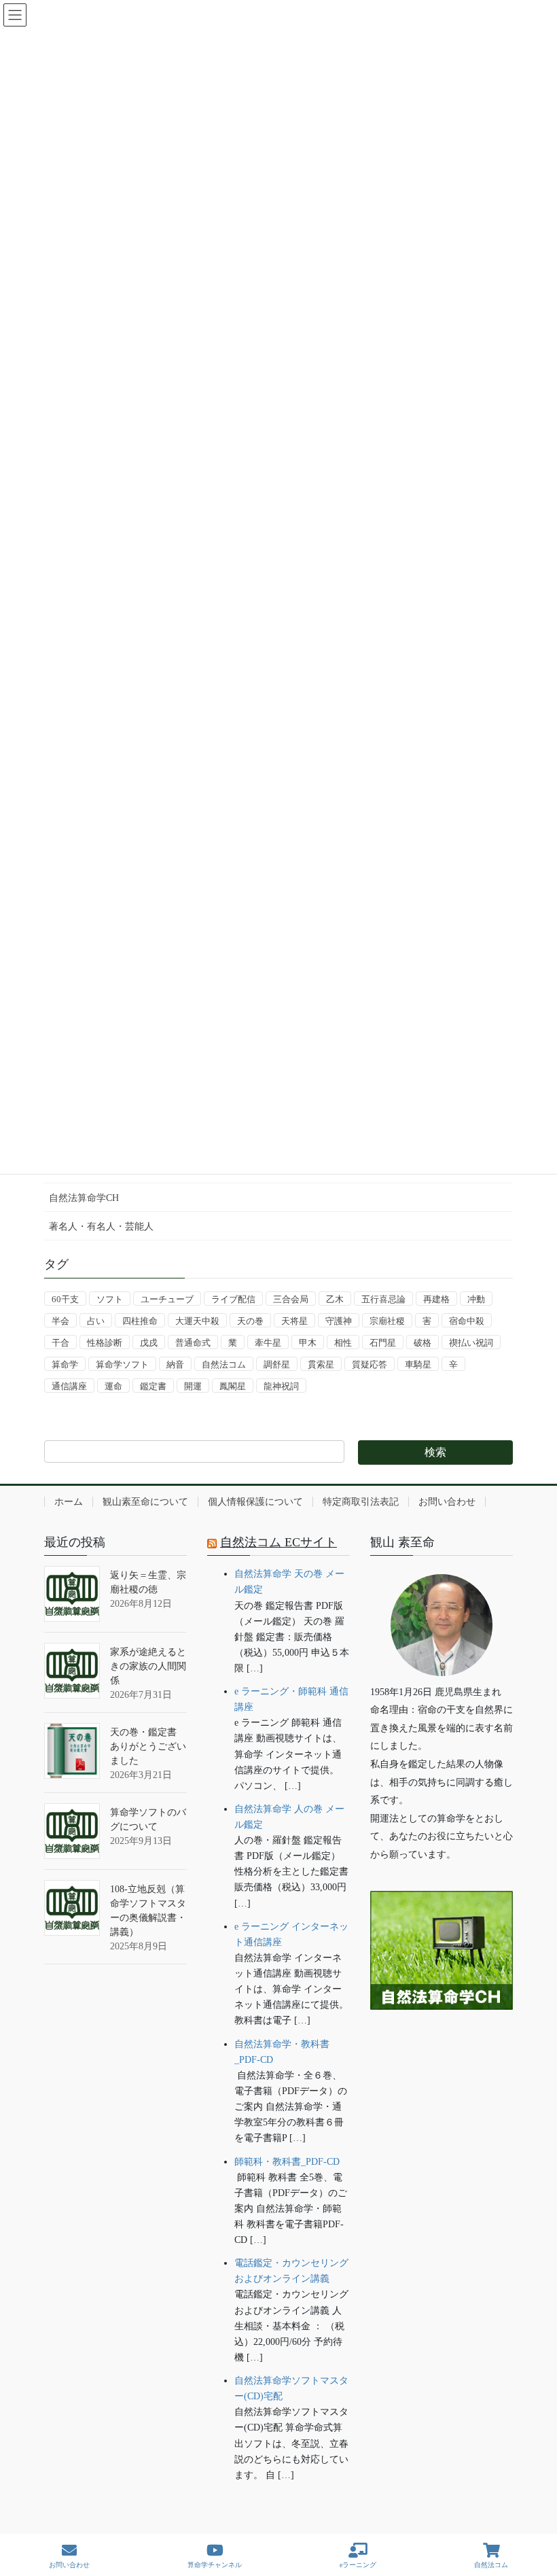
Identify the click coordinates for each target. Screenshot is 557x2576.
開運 (193, 1386)
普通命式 (193, 1343)
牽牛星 (268, 1343)
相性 (343, 1343)
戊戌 (149, 1343)
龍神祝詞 (281, 1386)
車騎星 (418, 1364)
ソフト (110, 1299)
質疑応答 (370, 1364)
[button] (442, 2052)
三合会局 (291, 1299)
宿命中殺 (467, 1321)
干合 (60, 1343)
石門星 (383, 1343)
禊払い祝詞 (471, 1343)
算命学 (65, 1364)
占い (96, 1321)
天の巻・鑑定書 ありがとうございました (148, 1746)
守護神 (339, 1321)
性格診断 (105, 1343)
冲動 (476, 1299)
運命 (113, 1386)
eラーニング (358, 2565)
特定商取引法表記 (361, 1502)
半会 (60, 1321)
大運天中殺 (197, 1321)
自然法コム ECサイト (278, 1542)
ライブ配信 (233, 1299)
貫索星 (321, 1364)
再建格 (436, 1299)
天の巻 (250, 1321)
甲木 (308, 1343)
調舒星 (277, 1364)
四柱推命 (140, 1321)
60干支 (65, 1299)
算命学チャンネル (215, 2565)
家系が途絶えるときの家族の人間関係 (148, 1666)
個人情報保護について (255, 1502)
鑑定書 (153, 1386)
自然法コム (224, 1364)
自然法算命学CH (84, 1198)
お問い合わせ (447, 1502)
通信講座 (69, 1386)
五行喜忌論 (383, 1299)
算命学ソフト (122, 1364)
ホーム (69, 1502)
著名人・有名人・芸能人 (101, 1226)
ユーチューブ (167, 1299)
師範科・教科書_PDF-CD (287, 2162)
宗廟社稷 (387, 1321)
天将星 (294, 1321)
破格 (423, 1343)
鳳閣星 (233, 1386)
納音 (175, 1364)
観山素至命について (145, 1502)
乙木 (335, 1299)
